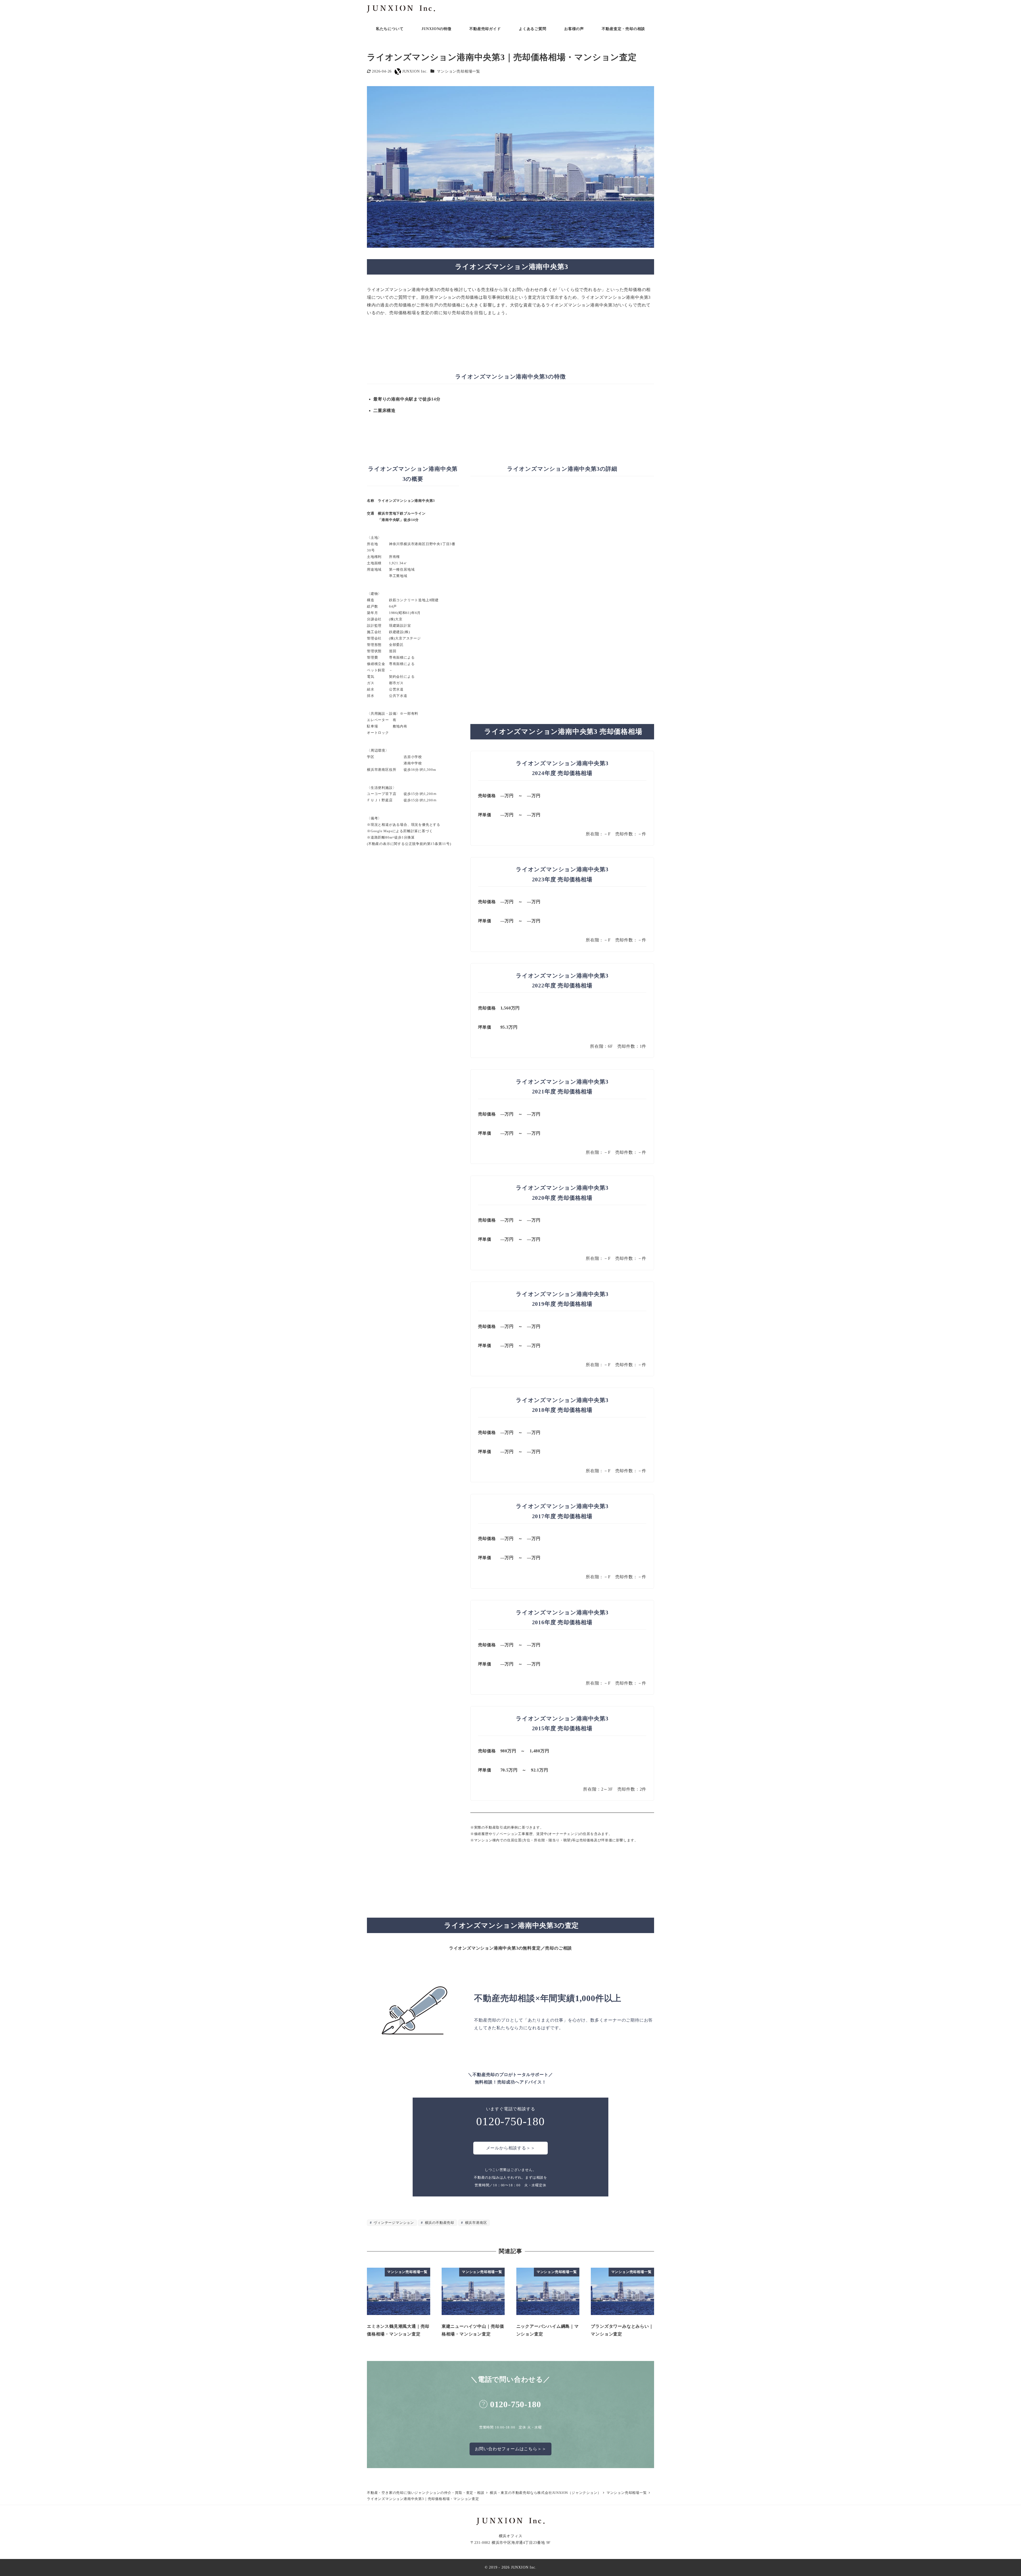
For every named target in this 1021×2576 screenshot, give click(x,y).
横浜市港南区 (476, 2223)
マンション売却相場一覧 (459, 71)
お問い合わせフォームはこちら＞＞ (511, 2449)
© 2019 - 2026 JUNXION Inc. (511, 2567)
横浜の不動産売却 (439, 2223)
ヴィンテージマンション (393, 2223)
